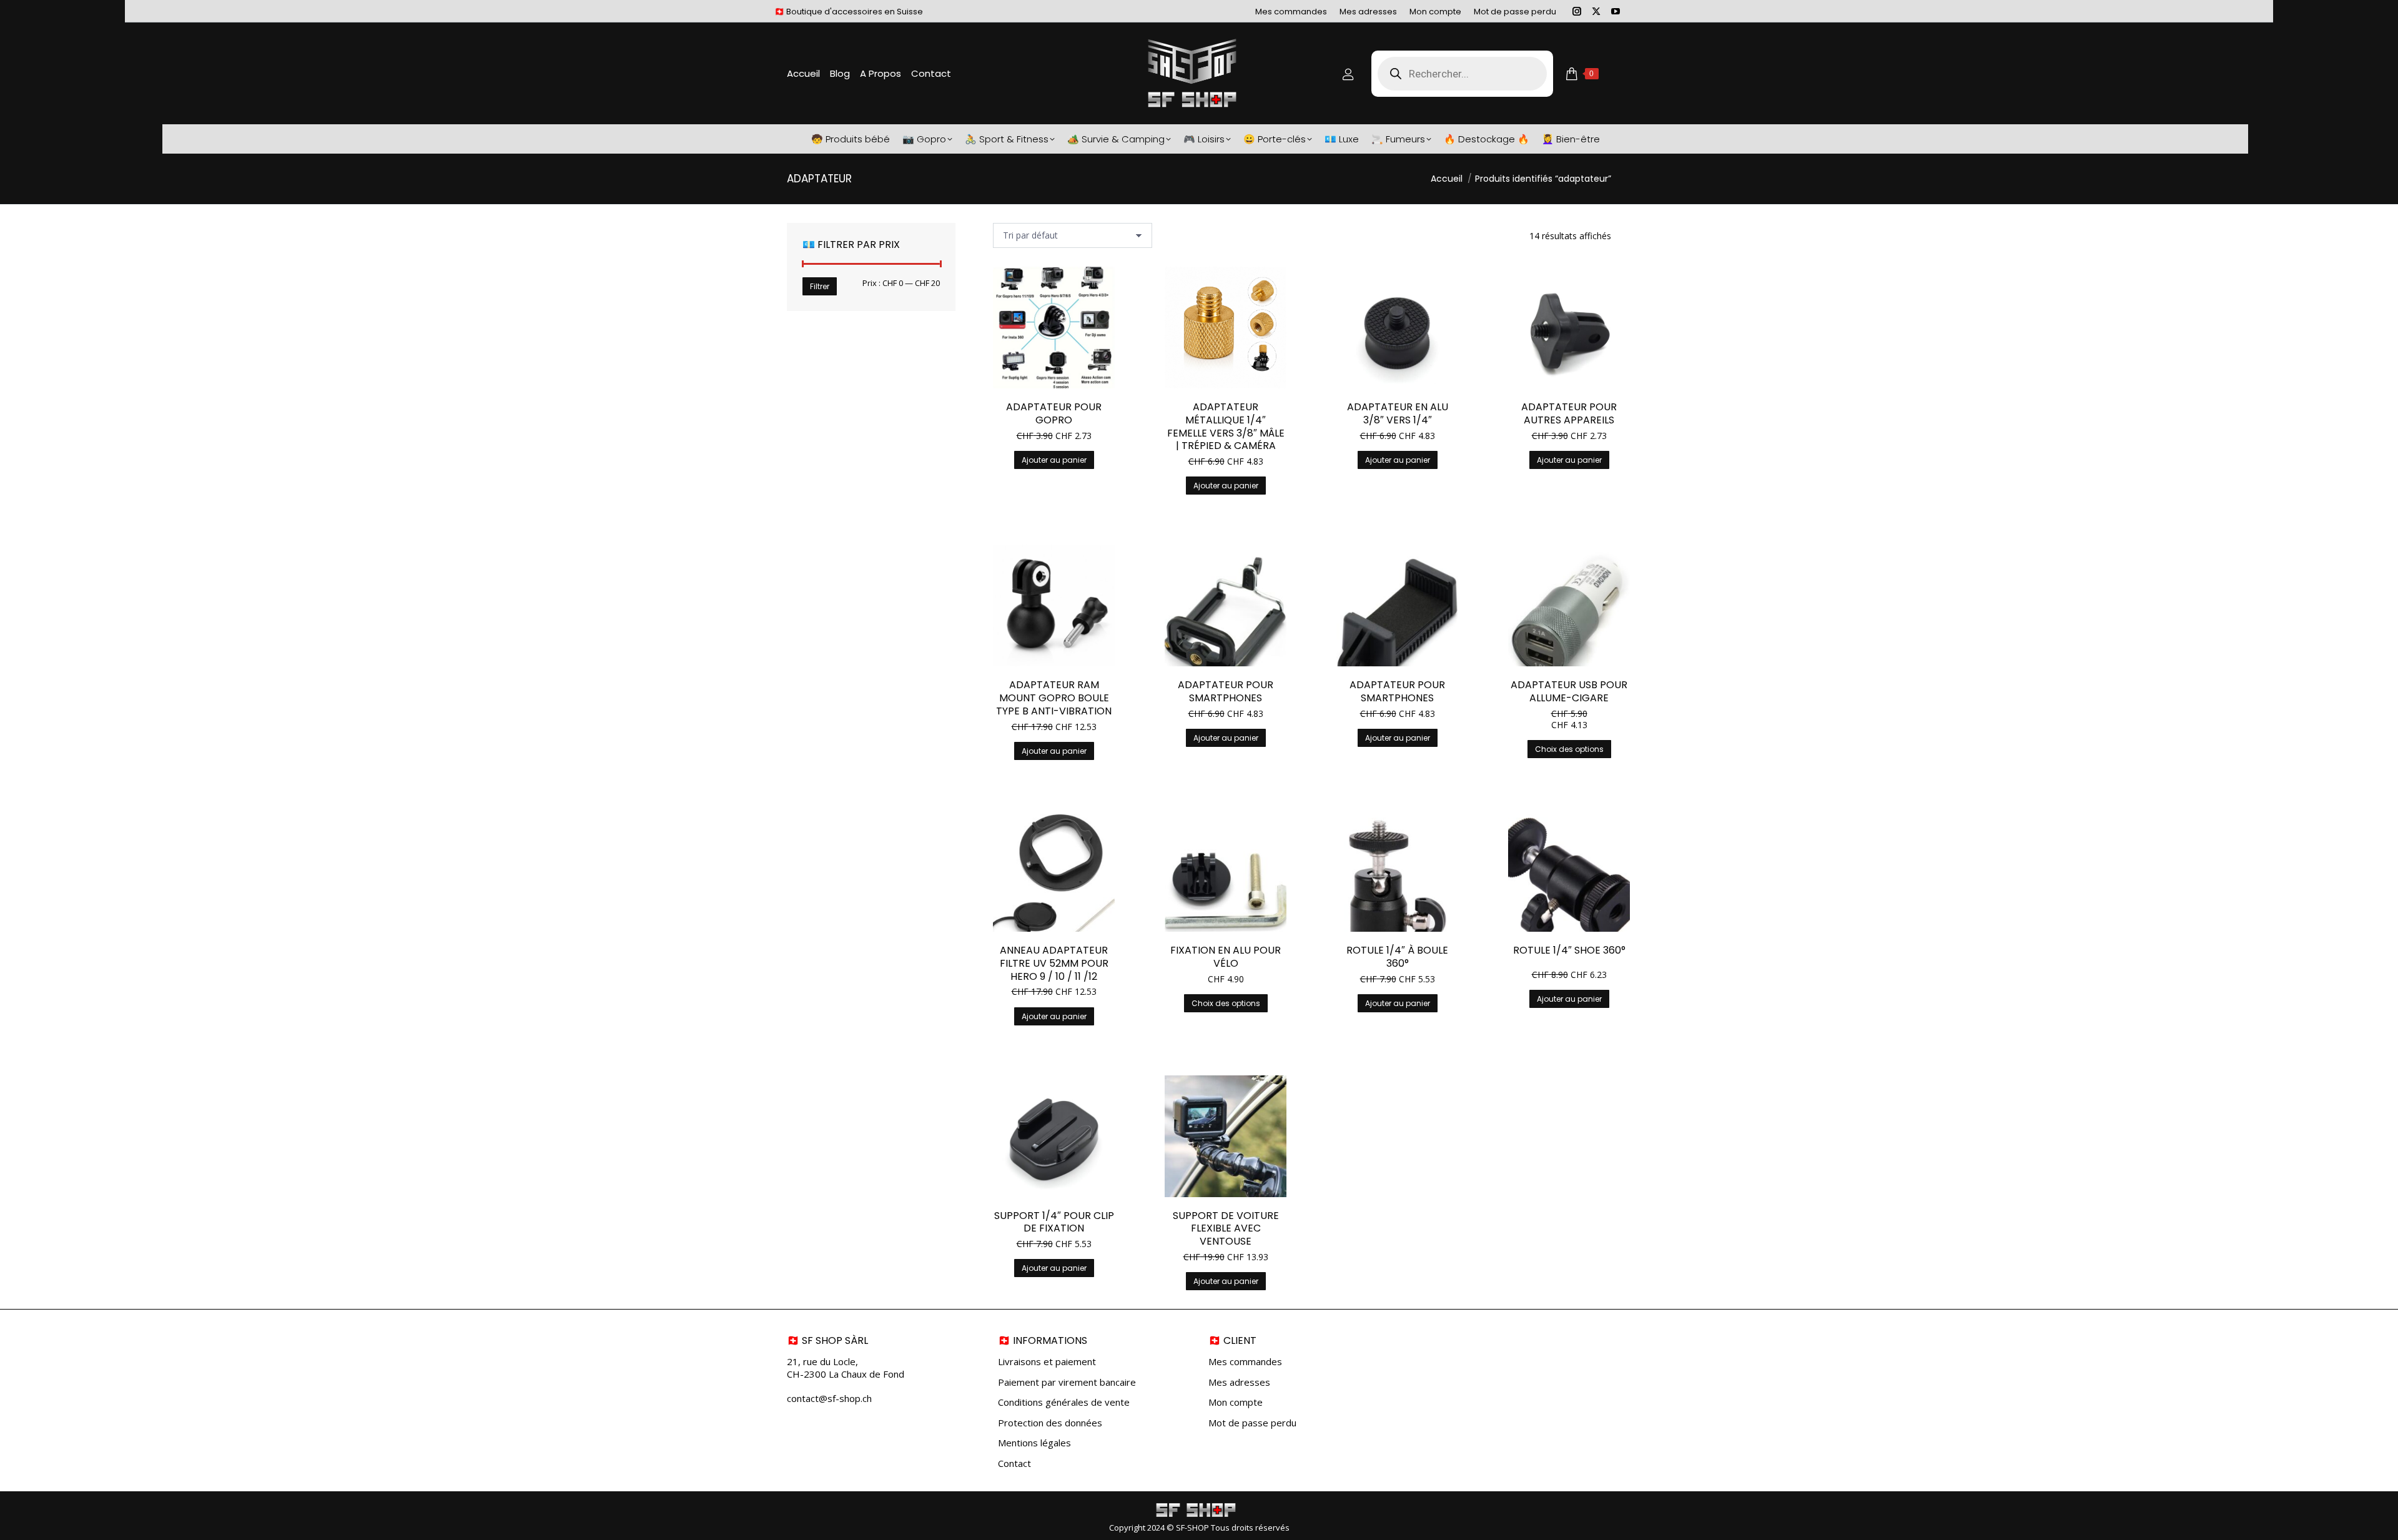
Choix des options (1569, 749)
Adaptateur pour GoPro (1054, 413)
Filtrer (820, 286)
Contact (1014, 1463)
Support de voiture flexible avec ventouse (1226, 1229)
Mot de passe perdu (1252, 1423)
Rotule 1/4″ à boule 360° (1397, 957)
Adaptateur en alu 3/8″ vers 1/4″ (1398, 413)
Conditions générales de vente (1064, 1402)
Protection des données (1050, 1423)
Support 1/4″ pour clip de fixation (1054, 1222)
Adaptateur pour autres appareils (1569, 413)
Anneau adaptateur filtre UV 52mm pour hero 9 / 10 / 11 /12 (1054, 963)
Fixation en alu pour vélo (1226, 957)
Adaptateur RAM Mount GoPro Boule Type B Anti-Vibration (1054, 698)
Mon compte (1236, 1402)
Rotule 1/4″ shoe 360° (1569, 950)
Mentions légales (1034, 1443)
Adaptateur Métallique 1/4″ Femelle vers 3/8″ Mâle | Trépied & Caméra (1226, 426)
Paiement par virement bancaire (1067, 1382)
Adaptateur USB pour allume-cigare (1569, 691)
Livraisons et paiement (1047, 1362)
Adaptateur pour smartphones (1226, 691)
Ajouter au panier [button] (1054, 460)
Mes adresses (1239, 1382)
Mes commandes (1245, 1362)
